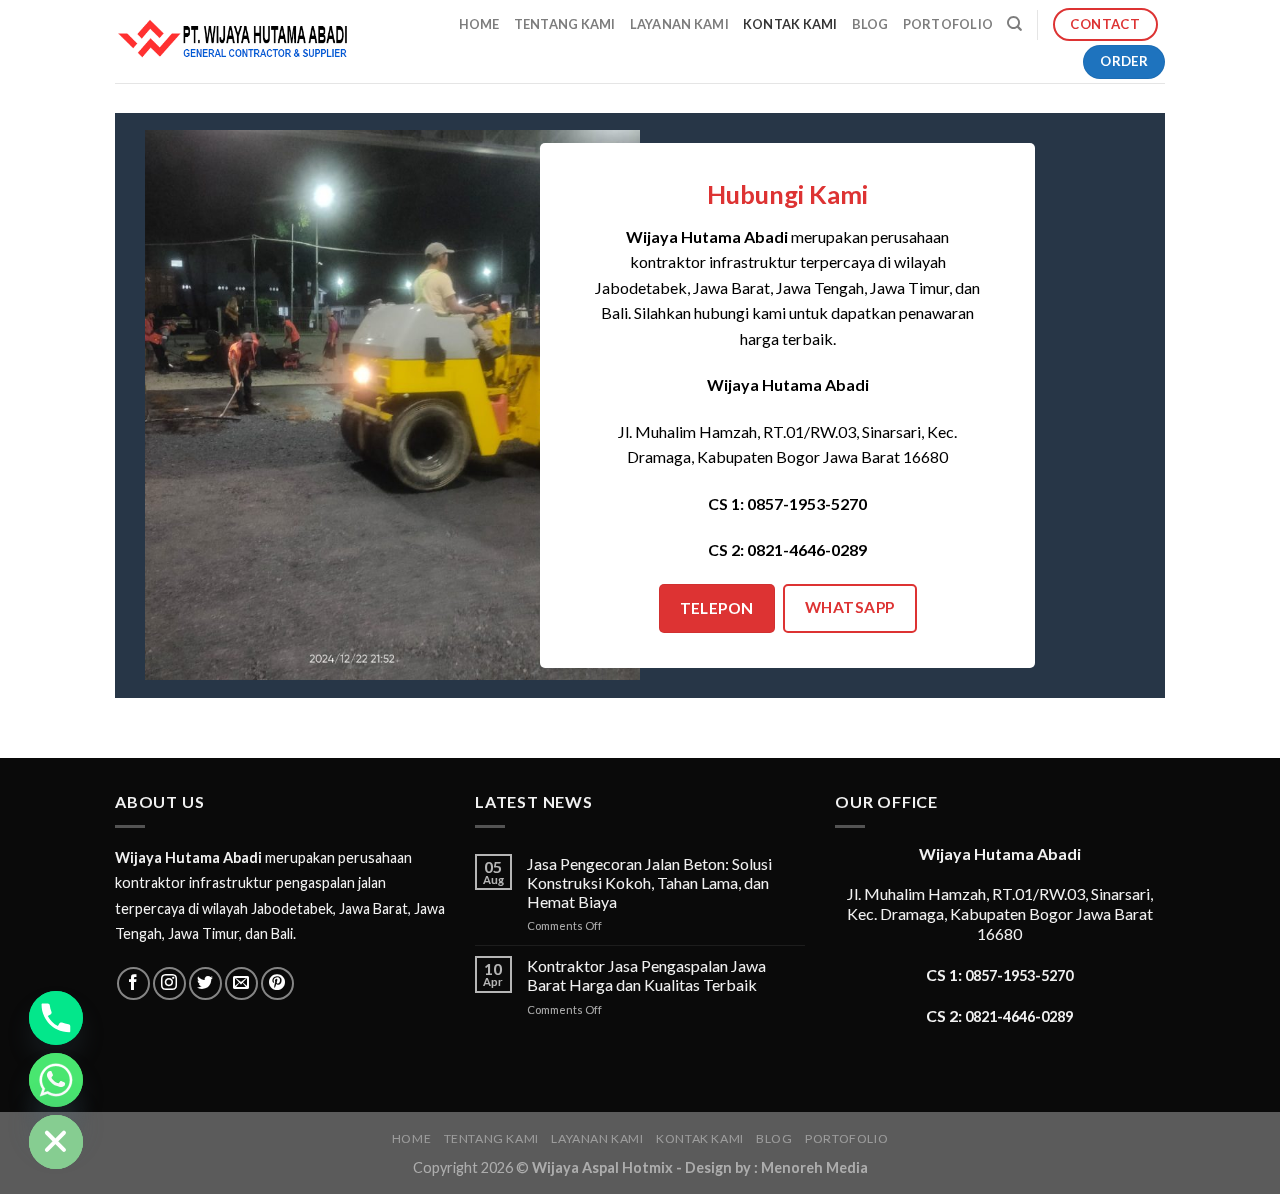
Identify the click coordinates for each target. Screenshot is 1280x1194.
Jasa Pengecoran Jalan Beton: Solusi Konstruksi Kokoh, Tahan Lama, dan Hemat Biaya (649, 882)
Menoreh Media (814, 1167)
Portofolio (948, 24)
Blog (870, 24)
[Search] (1014, 24)
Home (479, 24)
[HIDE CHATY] (56, 1142)
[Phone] (56, 1018)
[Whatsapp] (56, 1080)
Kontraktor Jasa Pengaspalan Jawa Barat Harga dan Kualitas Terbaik (646, 975)
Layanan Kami (679, 24)
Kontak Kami (790, 24)
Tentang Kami (565, 24)
